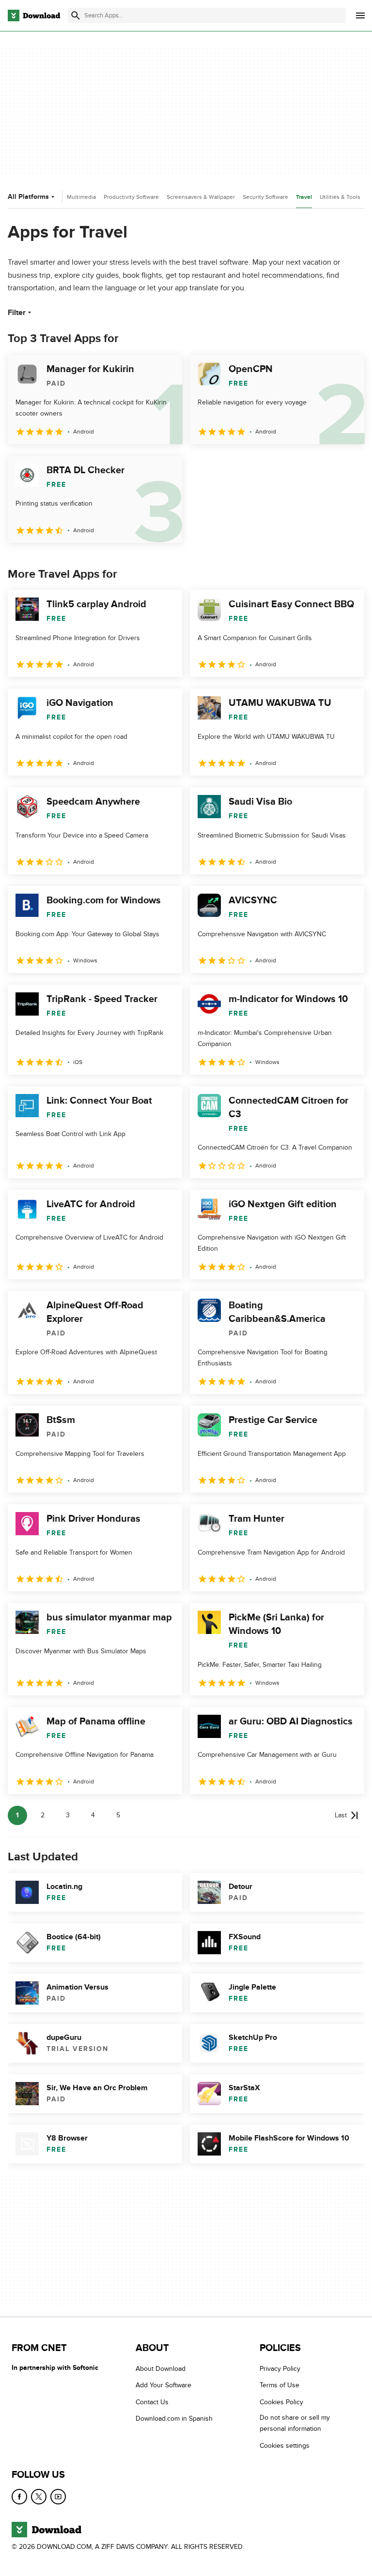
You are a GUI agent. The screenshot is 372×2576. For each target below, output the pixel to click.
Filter (17, 313)
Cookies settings (285, 2446)
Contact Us (152, 2402)
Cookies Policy (281, 2402)
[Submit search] (76, 15)
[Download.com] (34, 15)
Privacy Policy (280, 2369)
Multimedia (81, 197)
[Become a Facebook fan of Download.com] (19, 2497)
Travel (304, 197)
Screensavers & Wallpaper (201, 197)
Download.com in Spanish (174, 2419)
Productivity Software (131, 197)
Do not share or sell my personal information (295, 2423)
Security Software (265, 197)
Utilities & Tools (340, 197)
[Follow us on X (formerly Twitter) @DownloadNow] (39, 2497)
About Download (161, 2369)
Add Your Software (163, 2386)
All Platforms (28, 197)
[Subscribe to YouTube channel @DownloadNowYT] (58, 2497)
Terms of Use (279, 2386)
